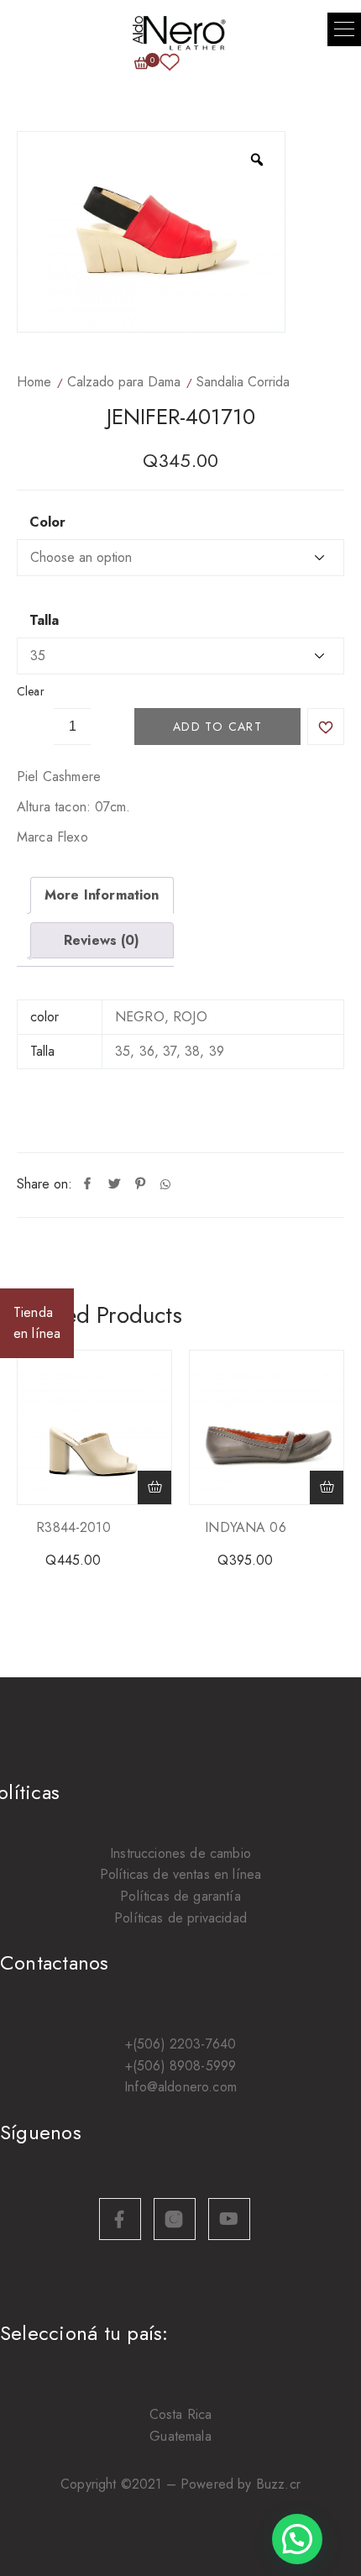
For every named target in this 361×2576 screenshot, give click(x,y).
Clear (31, 691)
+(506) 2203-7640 (181, 2044)
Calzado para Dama (124, 382)
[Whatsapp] (165, 1184)
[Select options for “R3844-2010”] (154, 1487)
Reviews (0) (102, 940)
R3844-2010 (73, 1527)
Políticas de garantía (180, 1896)
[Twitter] (114, 1184)
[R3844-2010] (94, 1427)
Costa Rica (181, 2414)
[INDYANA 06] (267, 1427)
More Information (102, 895)
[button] (344, 29)
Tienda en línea (37, 1323)
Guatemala (180, 2436)
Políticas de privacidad (180, 1918)
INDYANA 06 (246, 1527)
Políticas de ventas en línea (180, 1874)
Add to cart (217, 727)
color (47, 522)
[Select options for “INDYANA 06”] (327, 1487)
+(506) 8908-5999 (181, 2066)
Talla (44, 621)
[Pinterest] (140, 1184)
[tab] (102, 895)
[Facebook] (87, 1184)
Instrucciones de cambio (180, 1853)
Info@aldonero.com (180, 2087)
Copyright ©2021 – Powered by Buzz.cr (180, 2484)
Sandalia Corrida (243, 382)
